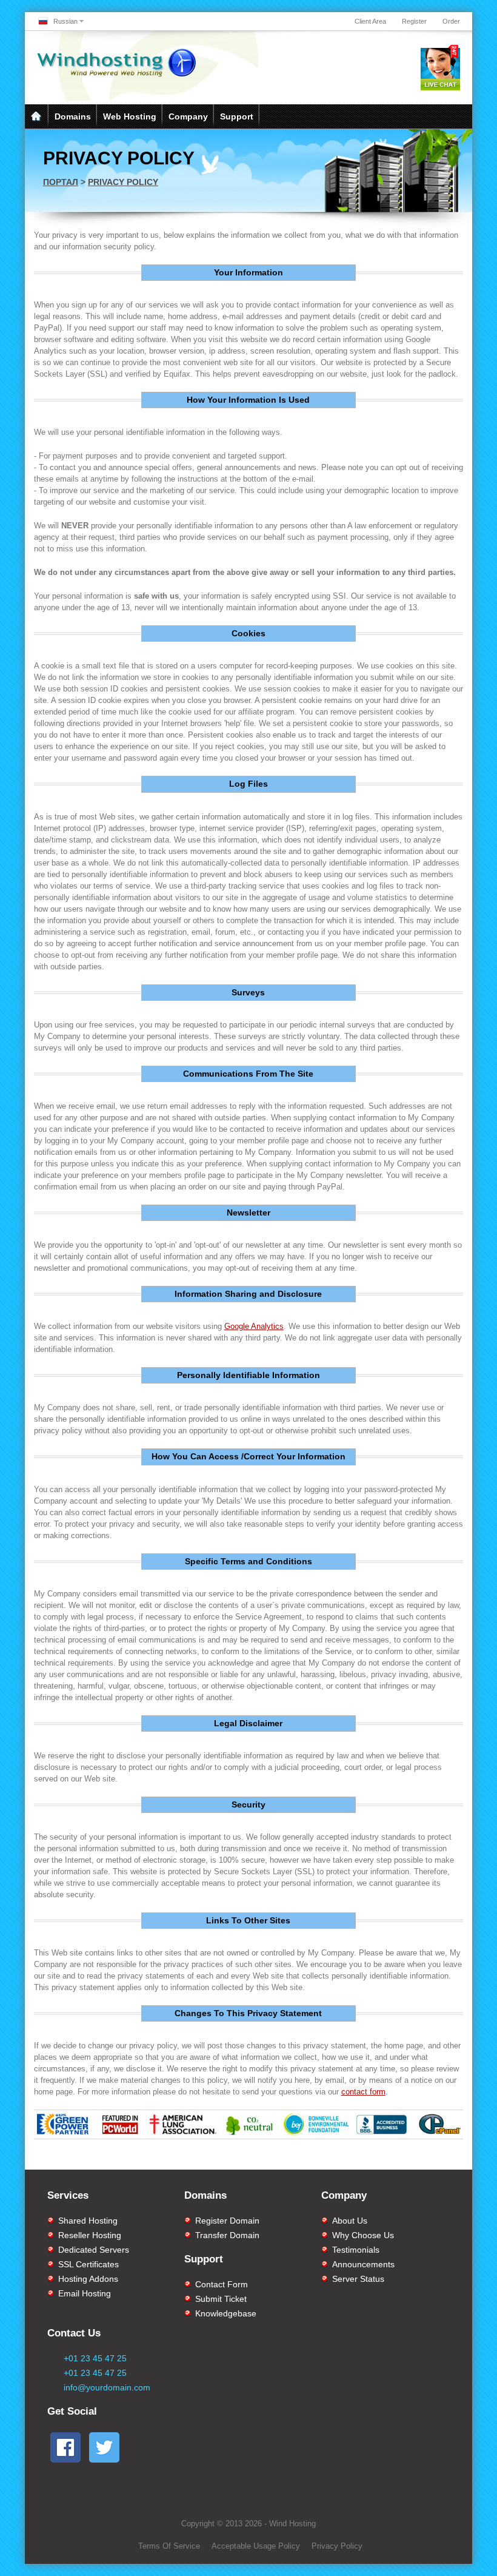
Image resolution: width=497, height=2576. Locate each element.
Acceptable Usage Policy (256, 2546)
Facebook (195, 2157)
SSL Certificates (88, 2264)
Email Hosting (85, 2293)
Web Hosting (130, 116)
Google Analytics (254, 1326)
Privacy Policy (123, 182)
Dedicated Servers (94, 2250)
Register (414, 21)
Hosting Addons (88, 2279)
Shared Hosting (88, 2221)
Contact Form (222, 2284)
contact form (363, 2092)
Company (188, 116)
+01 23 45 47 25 (95, 2358)
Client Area (370, 21)
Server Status (358, 2279)
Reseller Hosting (90, 2235)
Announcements (363, 2264)
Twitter (296, 2157)
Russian (65, 21)
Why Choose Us (363, 2235)
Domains (73, 116)
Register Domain (227, 2221)
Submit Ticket (221, 2299)
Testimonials (356, 2250)
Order (451, 21)
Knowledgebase (226, 2313)
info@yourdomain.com (107, 2387)
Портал (61, 182)
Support (237, 116)
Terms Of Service (169, 2546)
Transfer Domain (227, 2235)
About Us (350, 2221)
